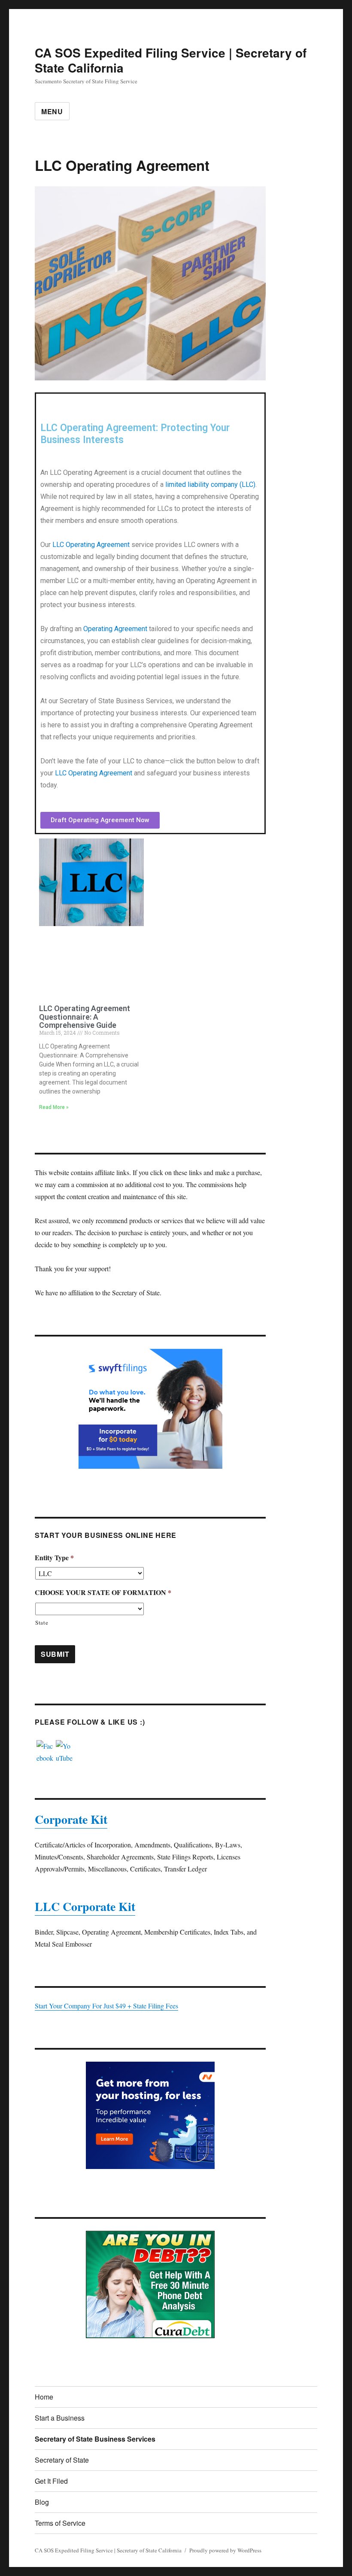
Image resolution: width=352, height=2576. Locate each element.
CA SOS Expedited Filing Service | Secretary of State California (171, 60)
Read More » (54, 1107)
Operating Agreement (115, 629)
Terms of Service (60, 2523)
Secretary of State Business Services (95, 2439)
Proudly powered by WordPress (225, 2550)
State (42, 1622)
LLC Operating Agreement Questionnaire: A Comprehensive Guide (85, 1017)
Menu (52, 111)
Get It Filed (51, 2481)
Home (44, 2397)
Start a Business (60, 2418)
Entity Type (54, 1558)
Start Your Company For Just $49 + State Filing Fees (106, 2006)
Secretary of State (62, 2460)
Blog (42, 2502)
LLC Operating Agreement (91, 545)
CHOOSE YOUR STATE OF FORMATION (103, 1593)
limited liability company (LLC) (210, 485)
